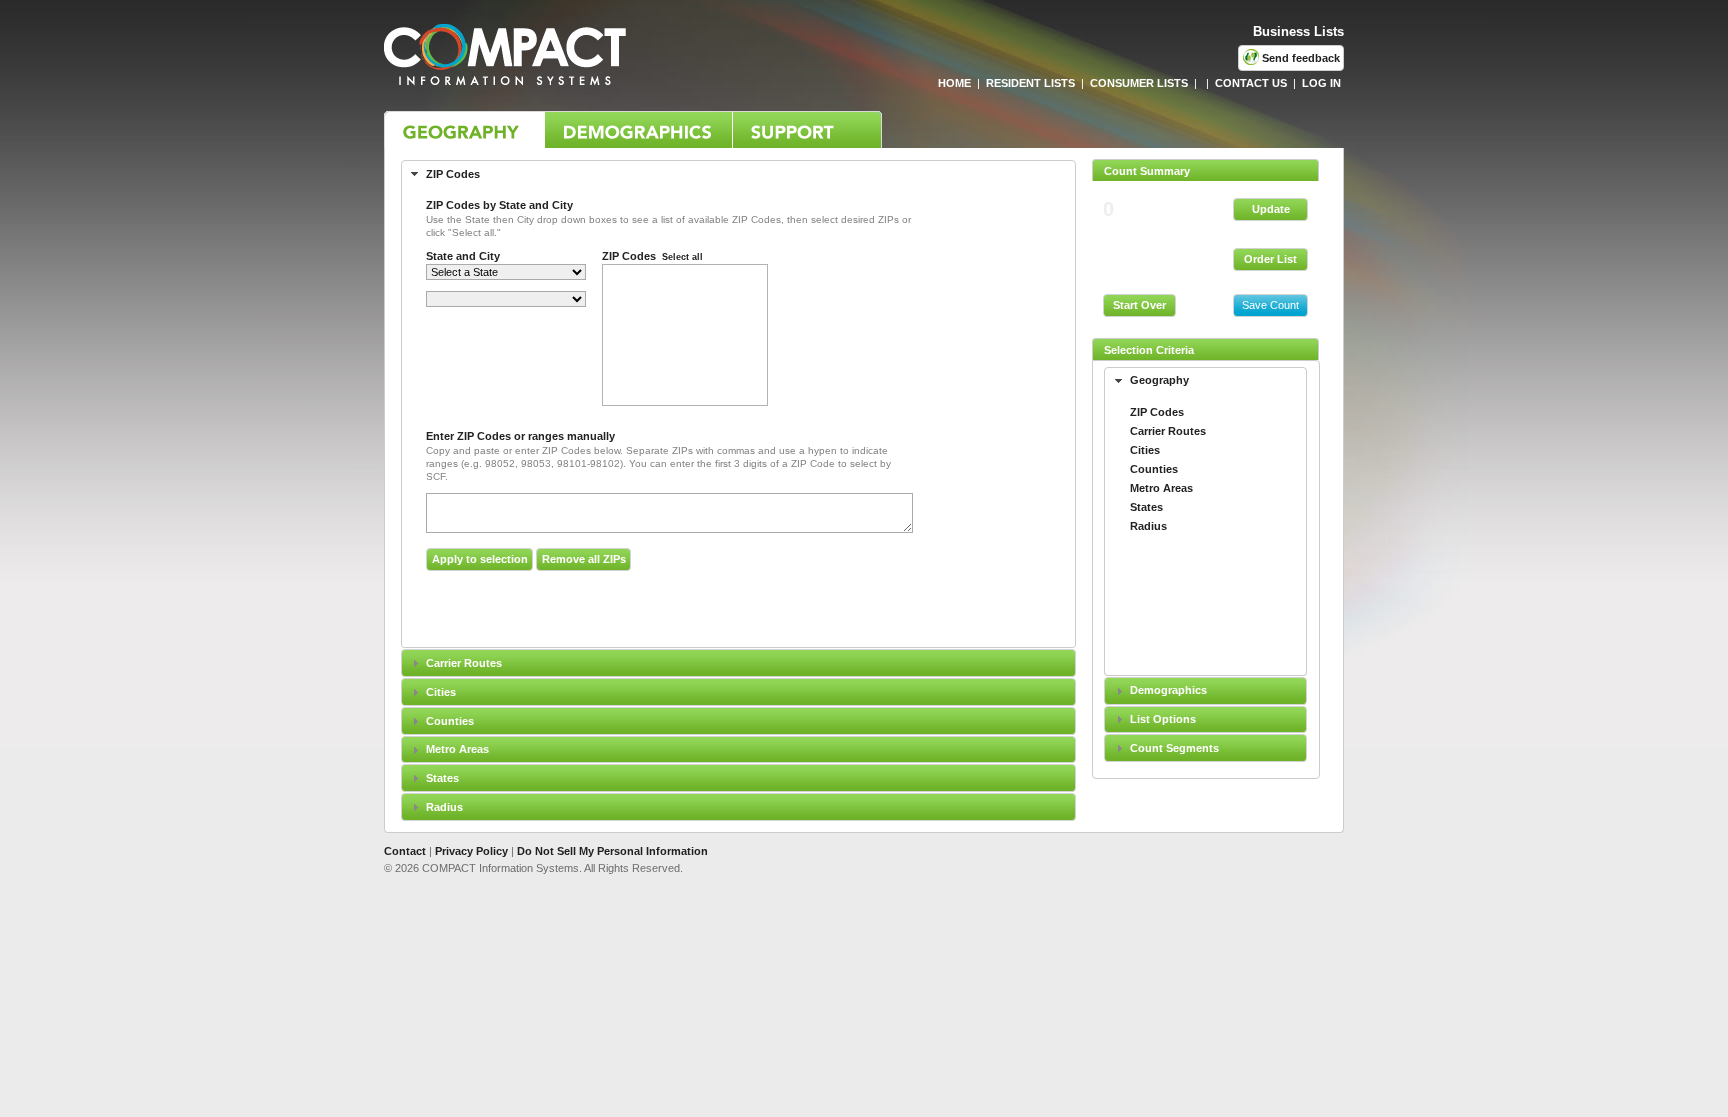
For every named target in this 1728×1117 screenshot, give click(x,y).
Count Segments (1174, 748)
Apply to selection (480, 559)
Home (953, 83)
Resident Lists (1030, 83)
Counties (450, 721)
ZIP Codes (453, 174)
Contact (405, 851)
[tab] (1205, 381)
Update (1271, 209)
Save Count (1270, 305)
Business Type (638, 129)
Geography (464, 129)
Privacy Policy (471, 851)
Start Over (1139, 305)
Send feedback (1299, 58)
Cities (441, 692)
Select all (682, 257)
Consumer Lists (1139, 83)
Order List (1270, 259)
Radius (444, 807)
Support (807, 129)
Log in (1321, 83)
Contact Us (1251, 83)
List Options (1163, 719)
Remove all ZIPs (584, 559)
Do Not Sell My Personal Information (612, 851)
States (442, 778)
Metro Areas (457, 749)
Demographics (1168, 690)
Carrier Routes (464, 663)
